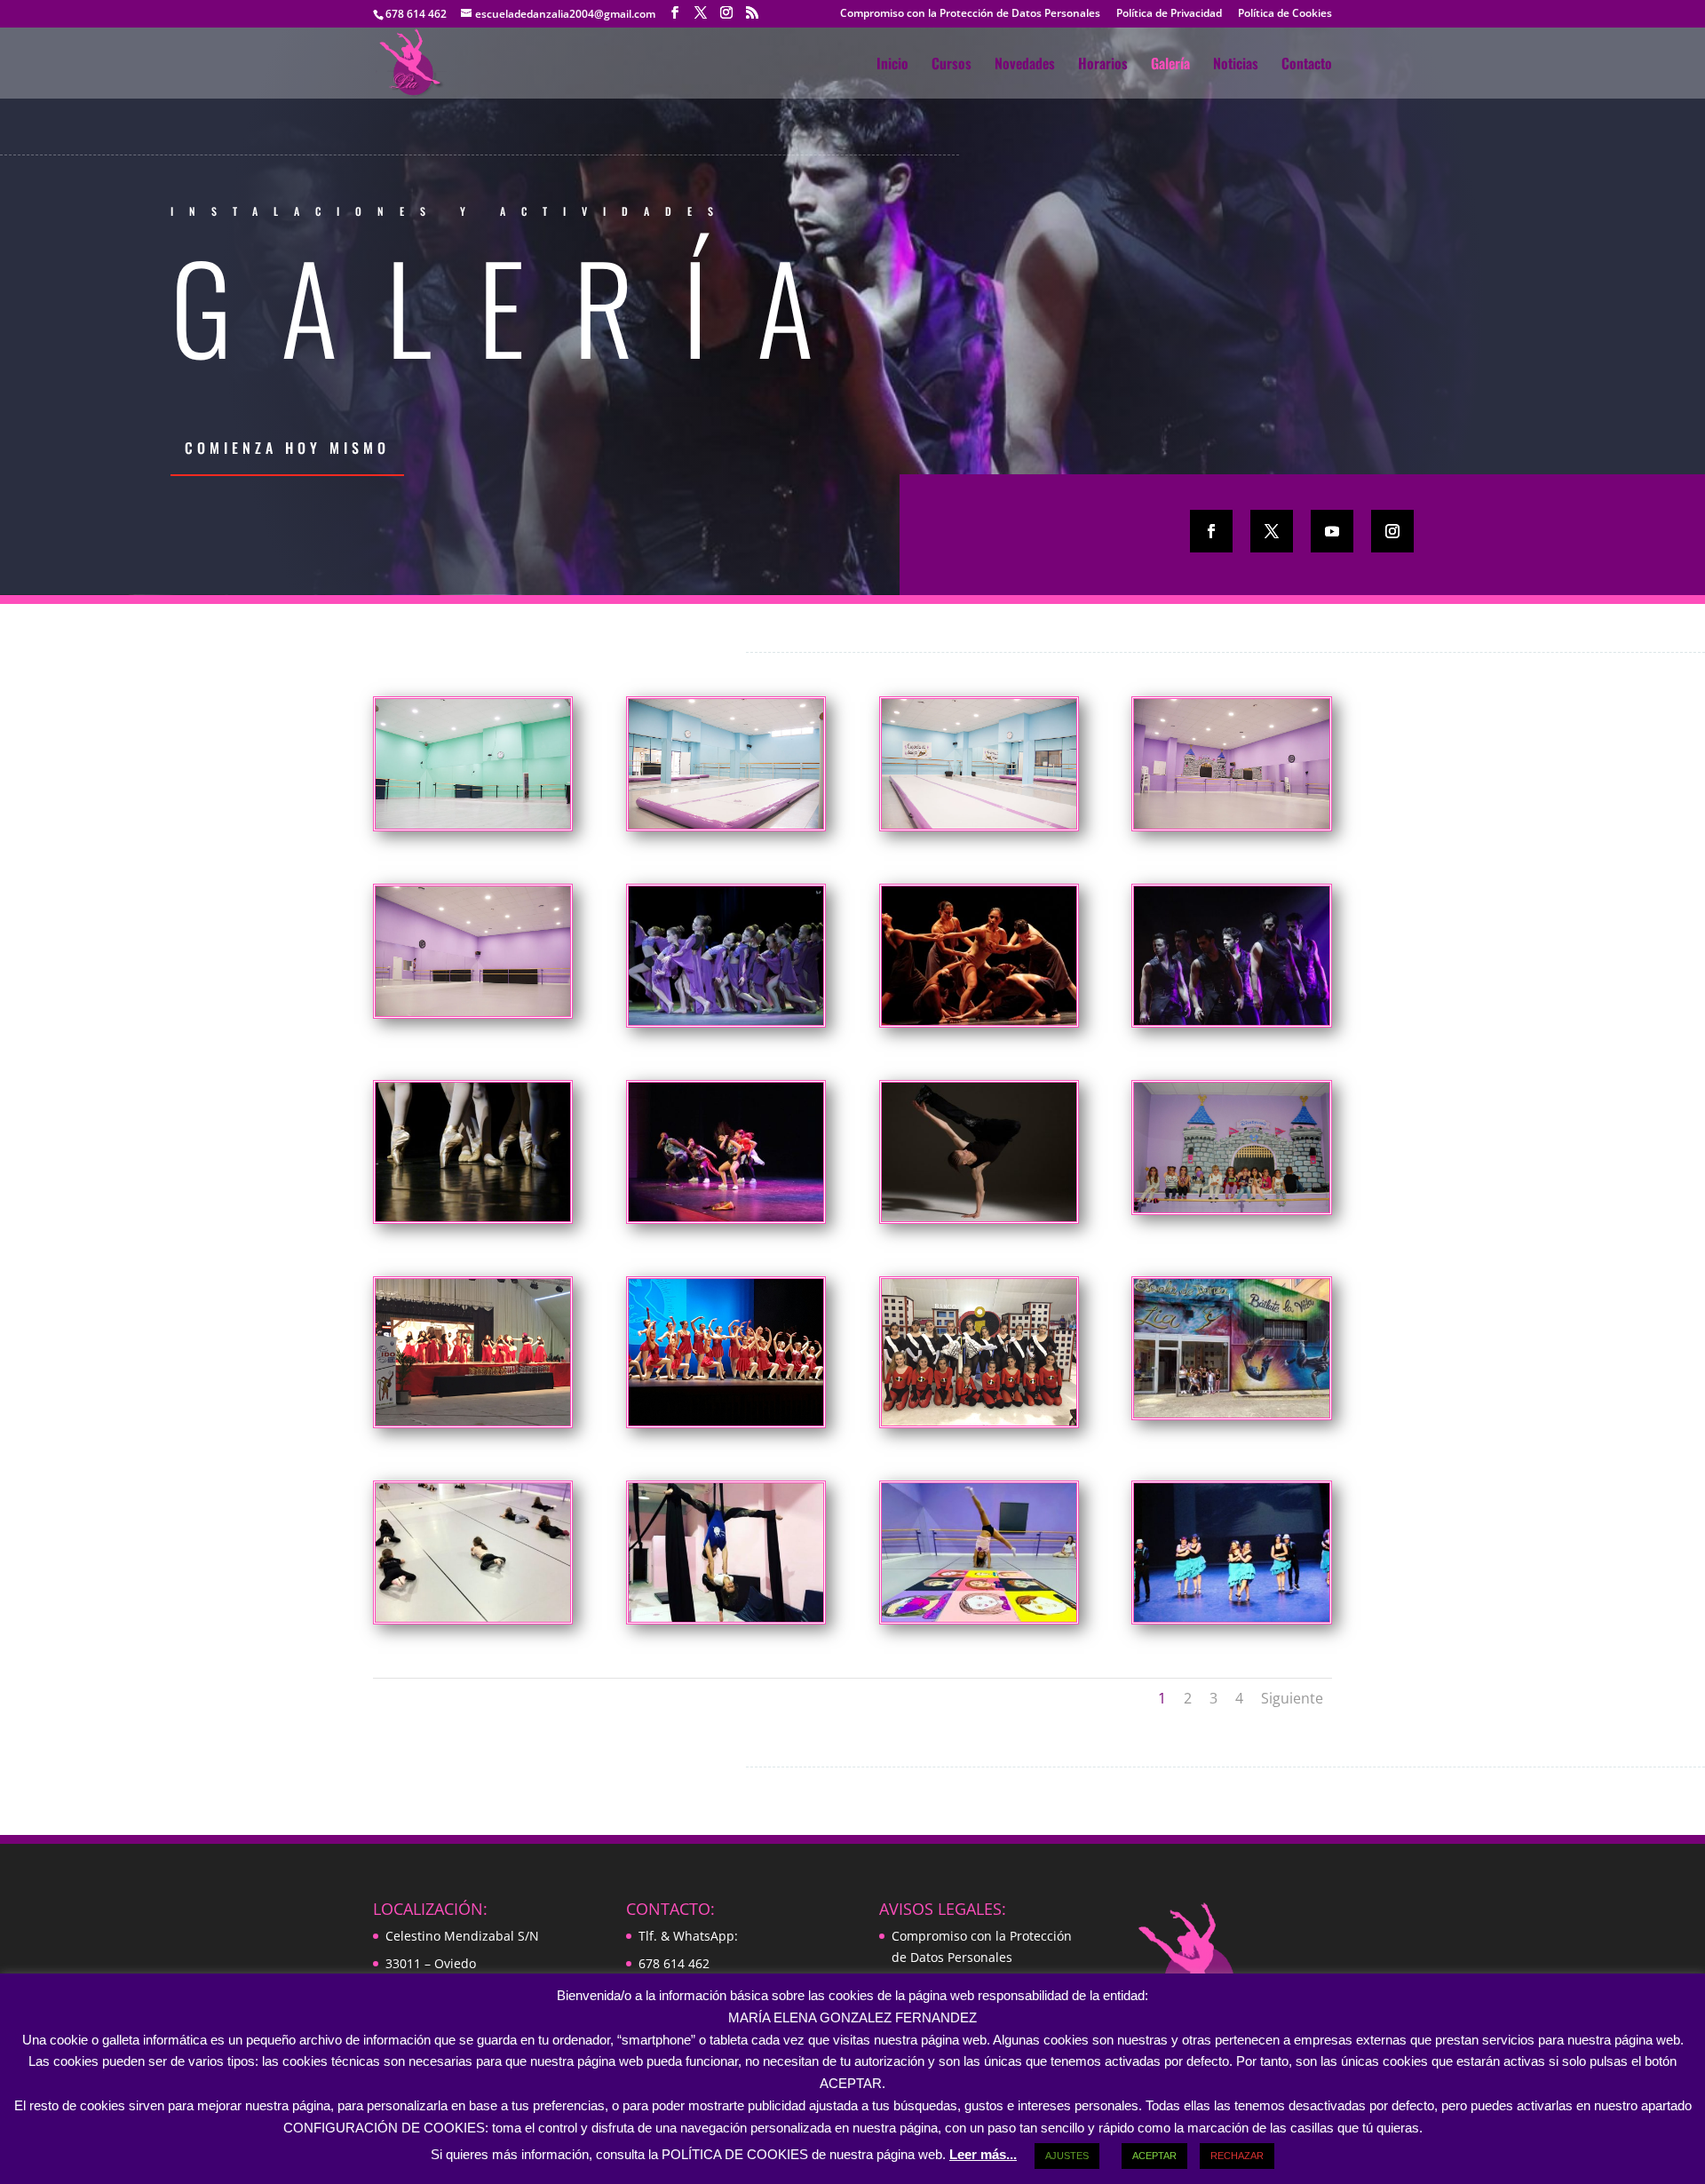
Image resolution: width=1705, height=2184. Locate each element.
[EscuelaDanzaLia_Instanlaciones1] (473, 1011)
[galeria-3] (726, 1617)
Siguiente (1292, 1698)
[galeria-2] (473, 1617)
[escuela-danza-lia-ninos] (1231, 1207)
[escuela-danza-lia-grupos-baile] (726, 1421)
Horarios (1103, 65)
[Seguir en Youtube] (1332, 531)
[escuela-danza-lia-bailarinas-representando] (473, 1421)
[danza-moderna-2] (1231, 1020)
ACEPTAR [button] (1154, 2156)
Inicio (892, 65)
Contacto (1307, 65)
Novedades (1025, 65)
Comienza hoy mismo (287, 448)
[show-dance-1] (726, 1020)
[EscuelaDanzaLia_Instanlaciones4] (726, 824)
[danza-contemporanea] (979, 1020)
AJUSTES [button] (1067, 2156)
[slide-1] (473, 1216)
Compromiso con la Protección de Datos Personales (970, 14)
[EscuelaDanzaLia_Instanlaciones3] (979, 824)
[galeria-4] (979, 1617)
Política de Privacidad (1169, 14)
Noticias (1236, 65)
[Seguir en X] (1272, 531)
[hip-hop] (726, 1216)
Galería (1170, 65)
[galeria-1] (1231, 1413)
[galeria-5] (1231, 1617)
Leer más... (983, 2154)
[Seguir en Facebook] (1211, 531)
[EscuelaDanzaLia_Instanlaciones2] (1231, 824)
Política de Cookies (1285, 14)
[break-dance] (979, 1216)
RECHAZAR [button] (1237, 2156)
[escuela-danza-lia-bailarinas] (979, 1421)
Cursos (952, 65)
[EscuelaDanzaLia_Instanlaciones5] (473, 824)
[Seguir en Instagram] (1392, 531)
